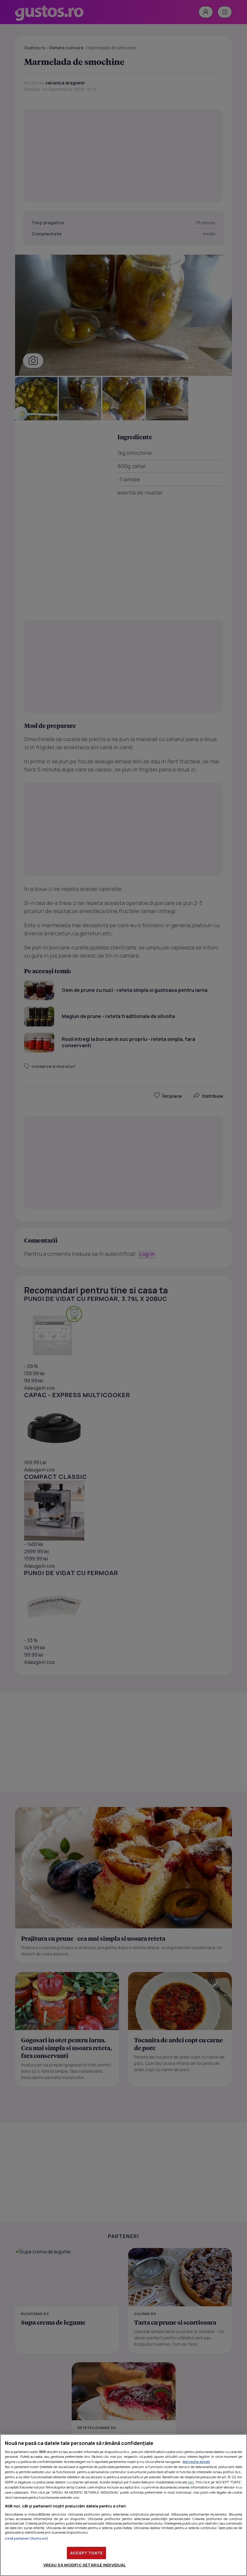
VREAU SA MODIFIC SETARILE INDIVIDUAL (85, 2565)
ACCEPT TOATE (86, 2553)
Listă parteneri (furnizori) (27, 2538)
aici (191, 2482)
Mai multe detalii (196, 2462)
